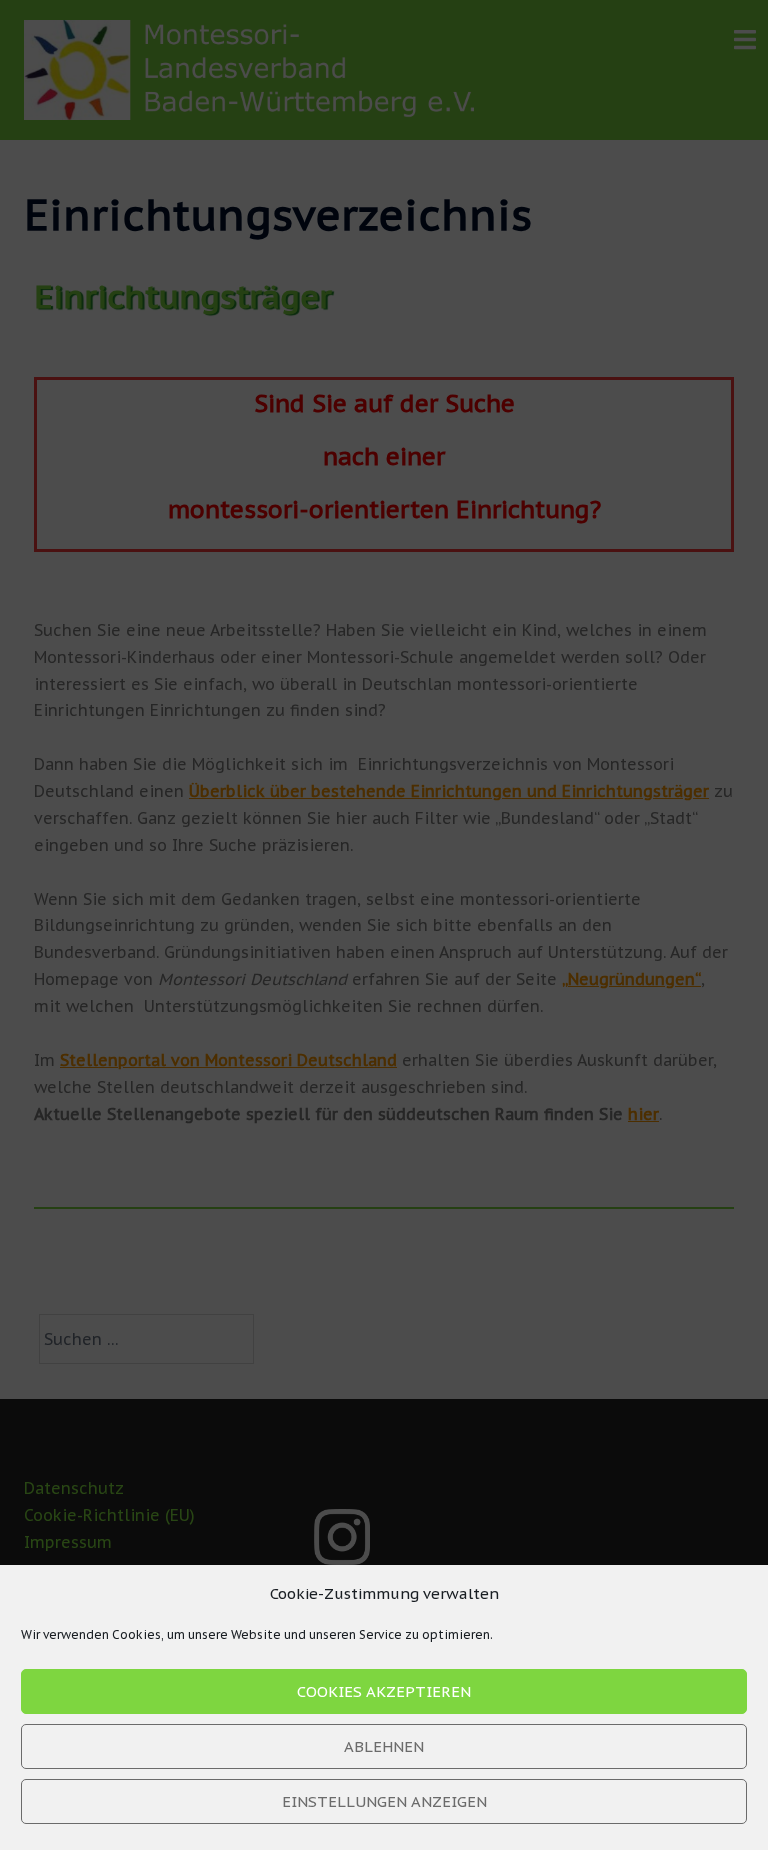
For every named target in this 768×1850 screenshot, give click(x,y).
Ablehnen (384, 1746)
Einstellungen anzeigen (384, 1801)
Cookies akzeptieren (384, 1691)
